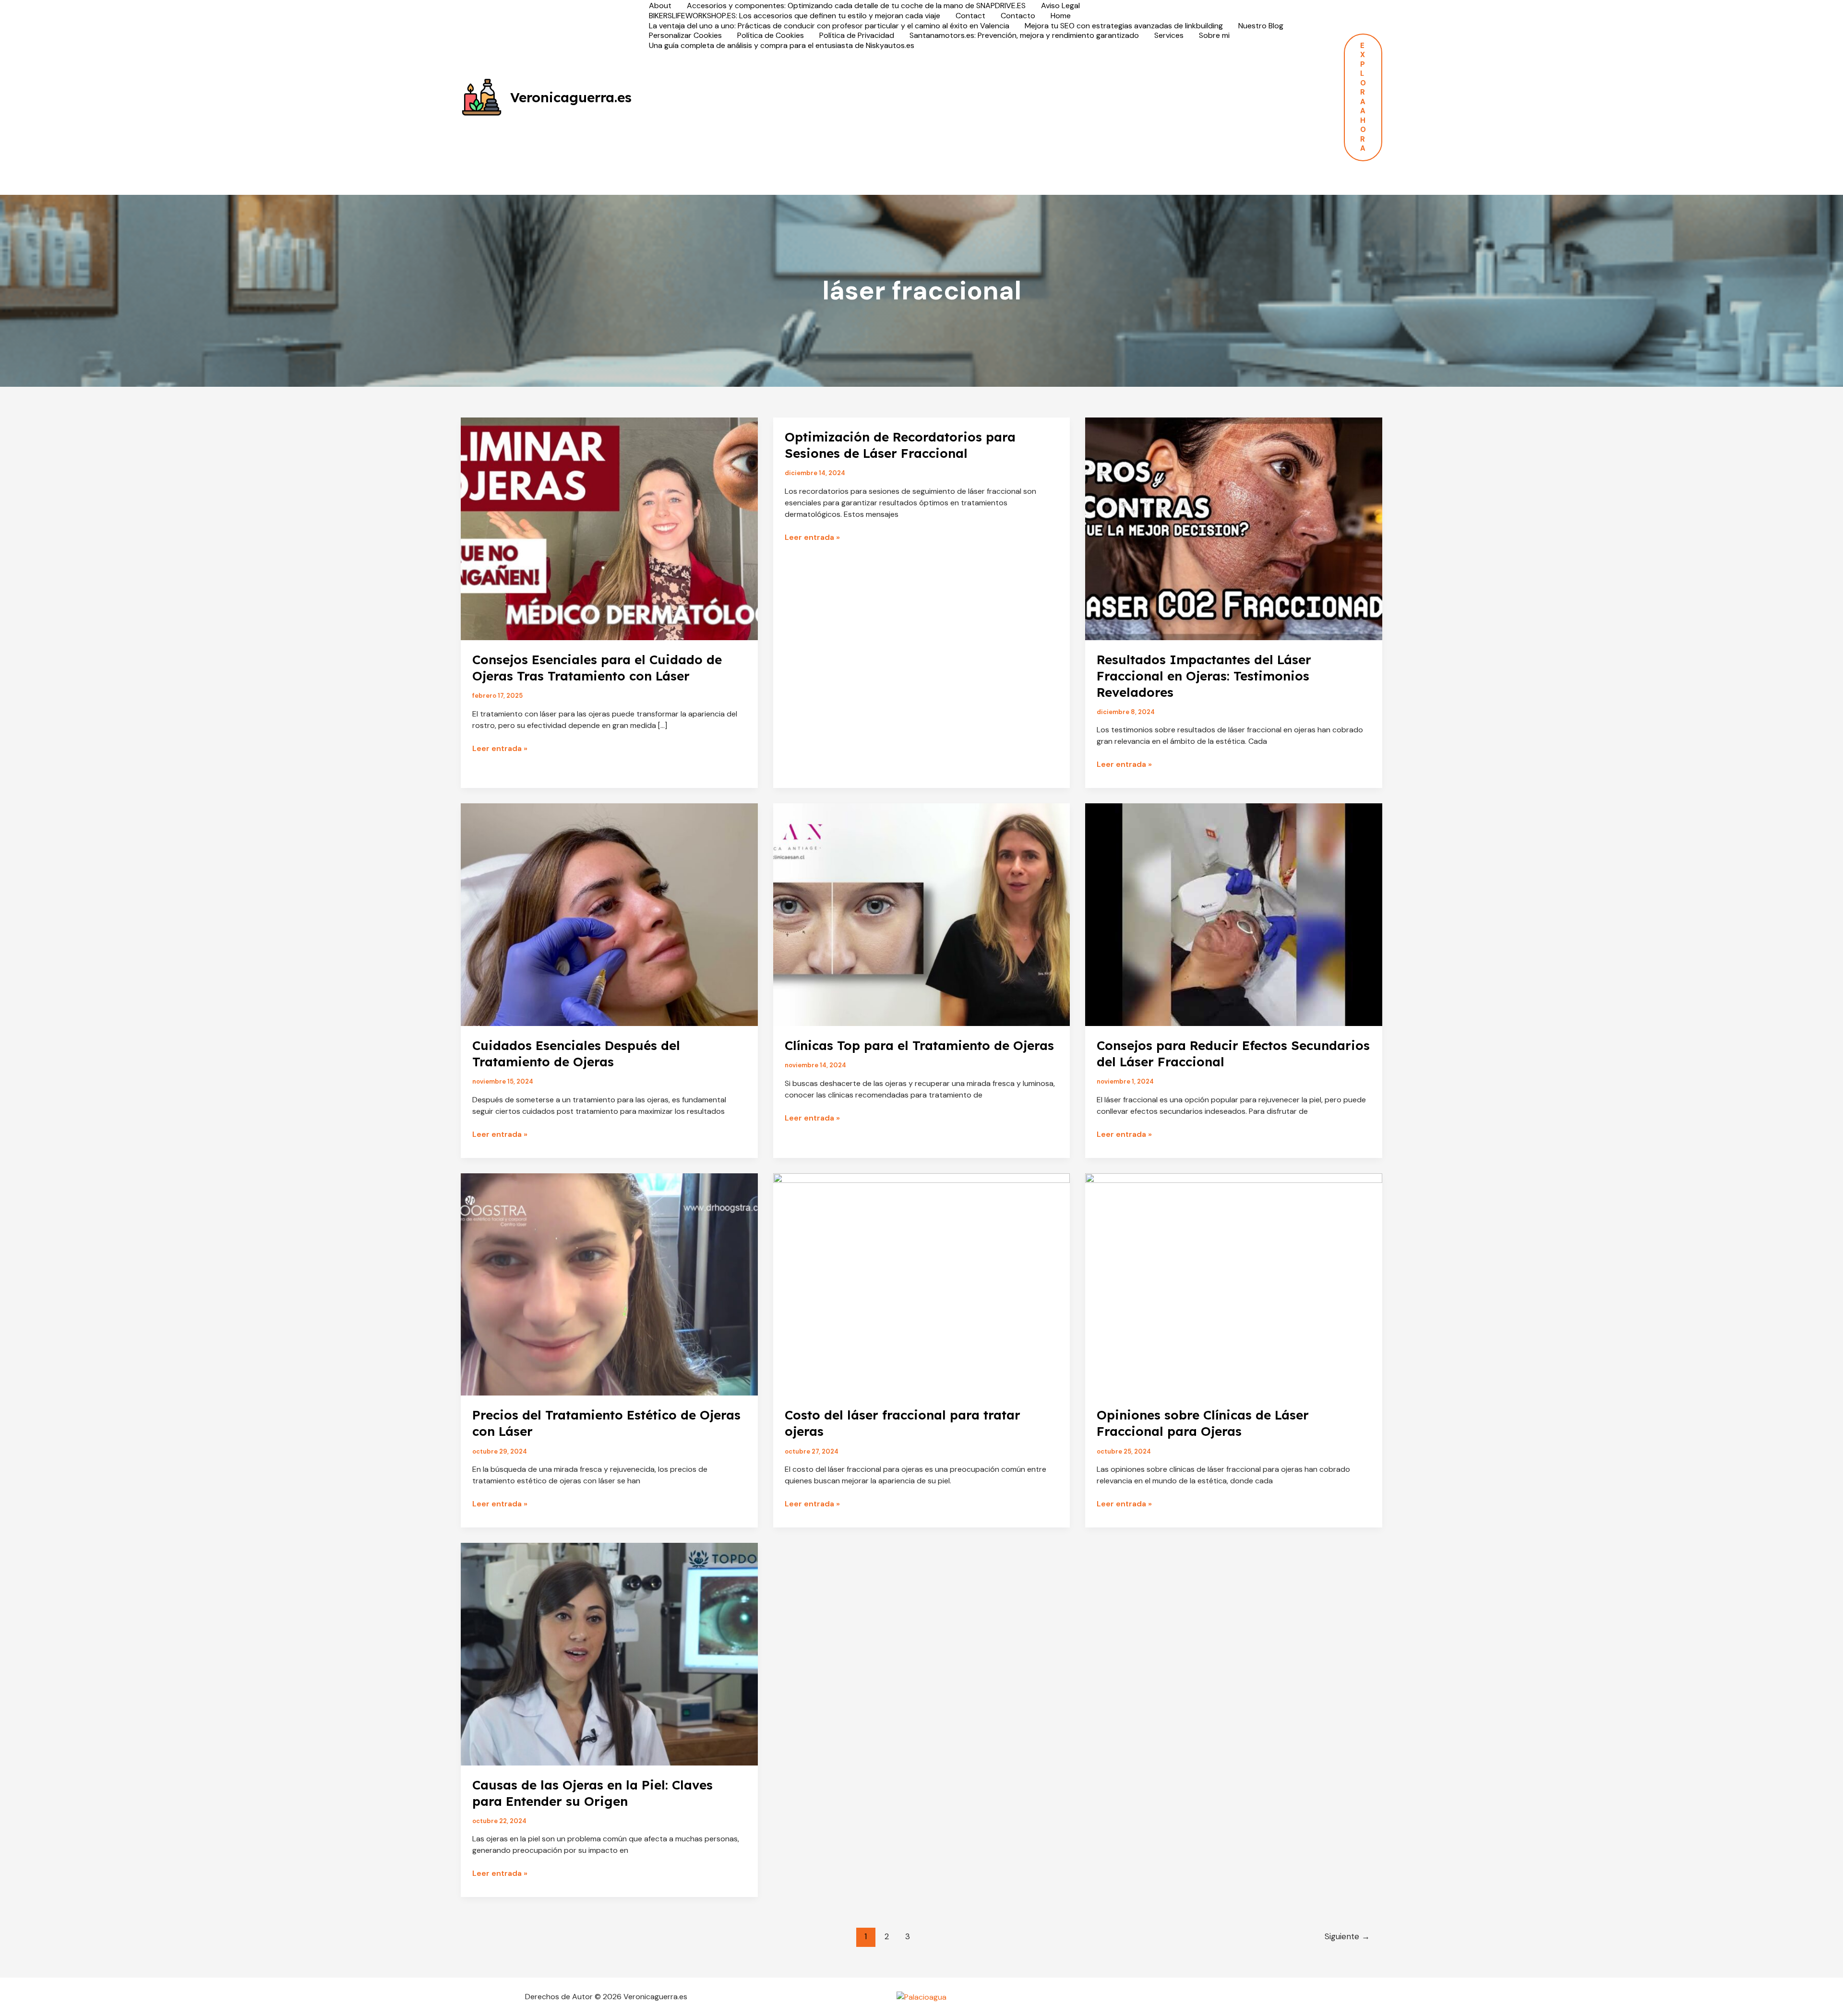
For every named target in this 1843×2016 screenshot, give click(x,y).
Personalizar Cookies (685, 36)
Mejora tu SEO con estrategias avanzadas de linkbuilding (1124, 26)
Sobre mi (1214, 36)
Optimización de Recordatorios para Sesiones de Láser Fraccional (900, 445)
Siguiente (1347, 1936)
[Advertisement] (988, 123)
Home (1061, 16)
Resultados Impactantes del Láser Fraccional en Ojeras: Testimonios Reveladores (1204, 676)
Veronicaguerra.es (571, 97)
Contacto (1018, 16)
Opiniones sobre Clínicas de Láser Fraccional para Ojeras (1203, 1423)
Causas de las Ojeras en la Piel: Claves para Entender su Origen (592, 1793)
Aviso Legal (1060, 6)
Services (1169, 36)
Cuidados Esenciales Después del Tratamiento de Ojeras (576, 1054)
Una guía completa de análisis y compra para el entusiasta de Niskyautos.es (782, 46)
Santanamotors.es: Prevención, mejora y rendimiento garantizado (1024, 36)
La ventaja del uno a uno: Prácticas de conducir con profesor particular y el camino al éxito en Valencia (829, 26)
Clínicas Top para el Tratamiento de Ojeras (919, 1045)
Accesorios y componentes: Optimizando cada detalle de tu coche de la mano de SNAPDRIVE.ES (856, 6)
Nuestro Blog (1261, 26)
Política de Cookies (771, 36)
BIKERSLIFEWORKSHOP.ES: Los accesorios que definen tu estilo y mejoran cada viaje (795, 16)
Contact (970, 16)
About (660, 6)
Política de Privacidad (857, 36)
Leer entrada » (500, 749)
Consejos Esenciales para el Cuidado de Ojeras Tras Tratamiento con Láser (597, 668)
